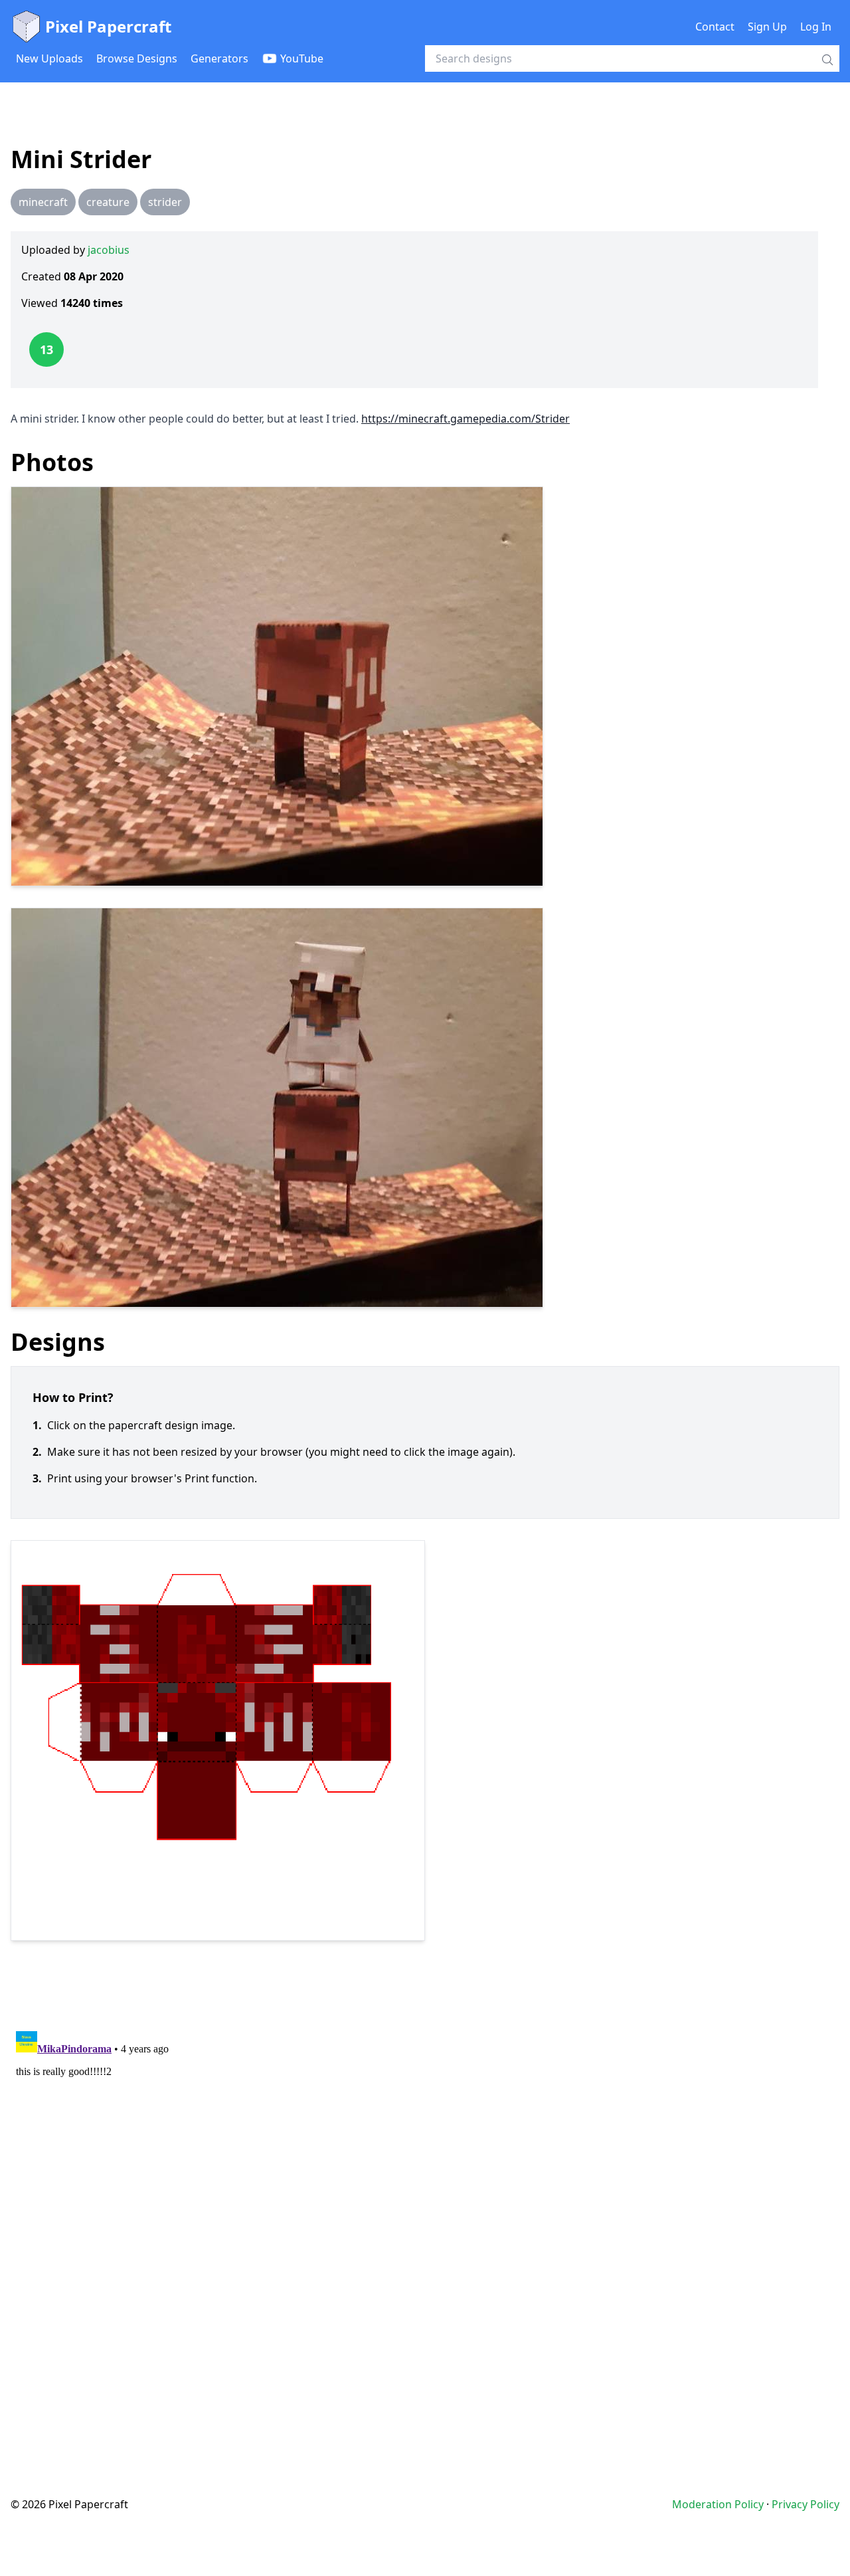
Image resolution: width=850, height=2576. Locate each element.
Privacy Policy (806, 2504)
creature (108, 202)
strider (165, 202)
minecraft (43, 202)
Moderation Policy (718, 2504)
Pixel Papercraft (108, 26)
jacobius (109, 250)
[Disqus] (425, 2192)
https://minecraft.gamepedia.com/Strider (466, 419)
